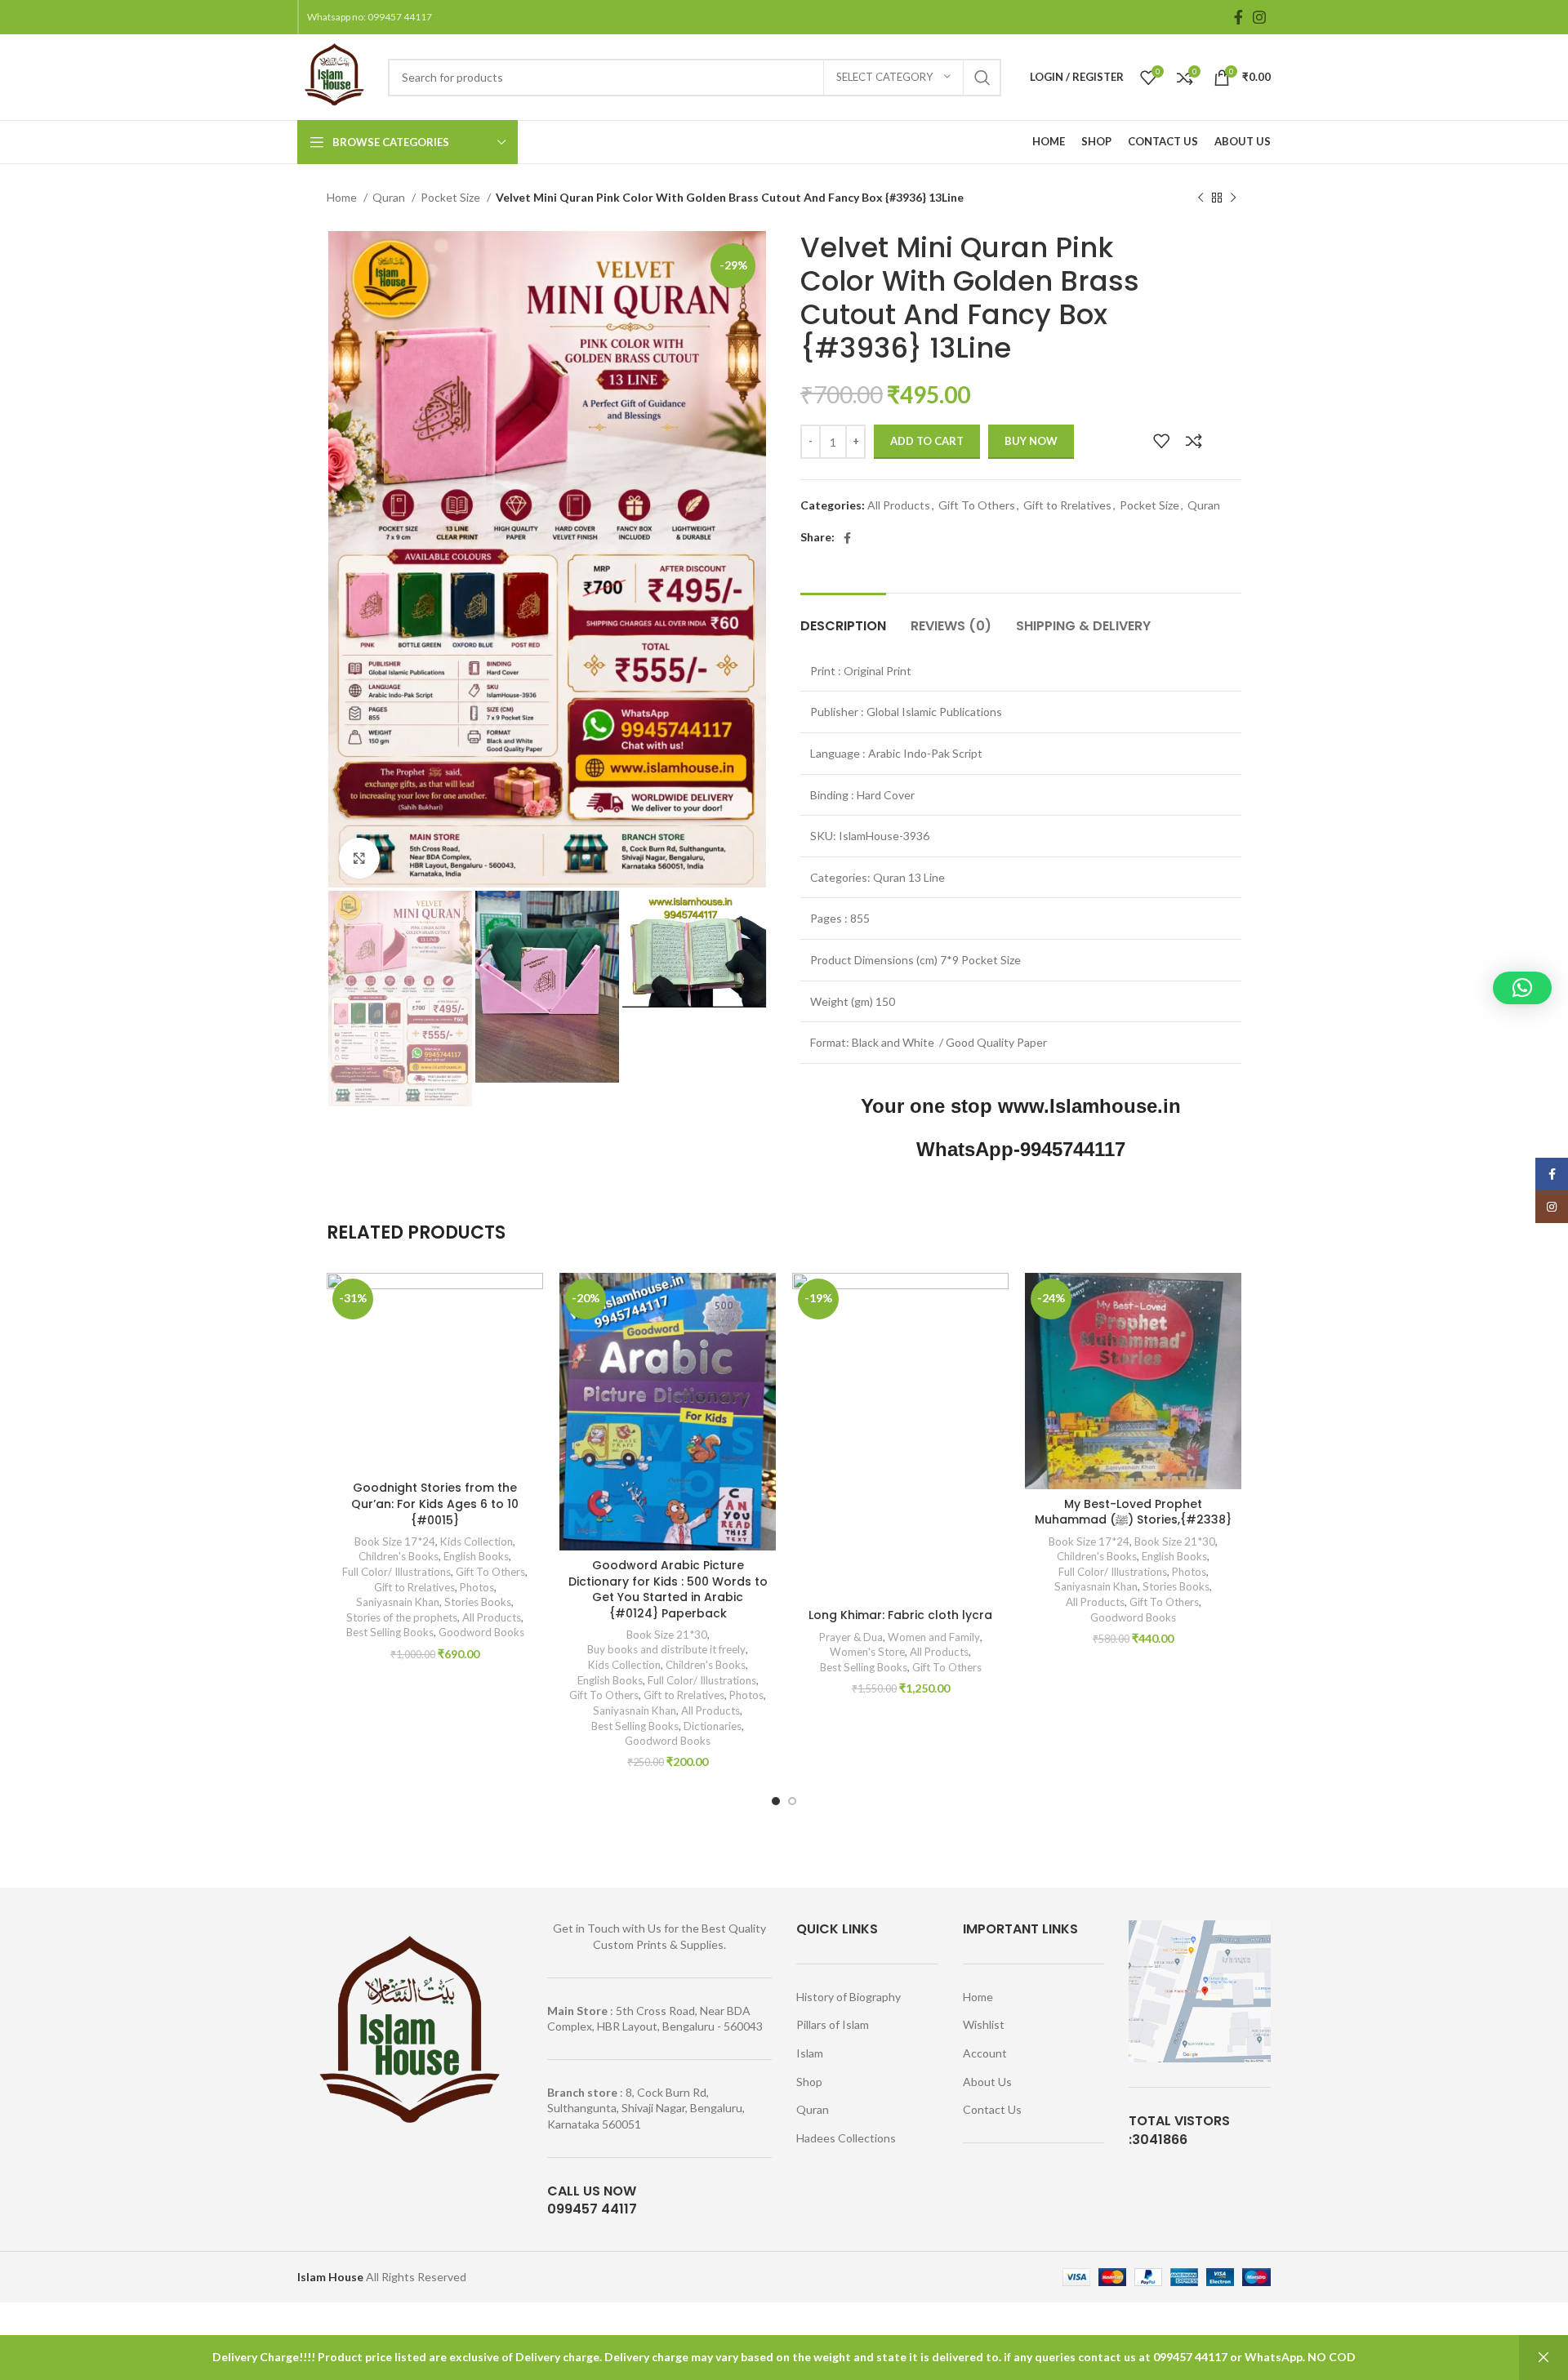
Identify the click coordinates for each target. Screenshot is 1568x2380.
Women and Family (934, 1637)
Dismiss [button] (1543, 2358)
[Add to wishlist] (1161, 441)
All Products (899, 505)
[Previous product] (1200, 198)
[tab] (843, 618)
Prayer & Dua (851, 1637)
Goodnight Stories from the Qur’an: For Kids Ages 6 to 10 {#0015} (435, 1504)
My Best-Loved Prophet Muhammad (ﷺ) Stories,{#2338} (1133, 1512)
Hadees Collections (846, 2138)
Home (343, 197)
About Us (987, 2082)
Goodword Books (481, 1632)
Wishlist (984, 2024)
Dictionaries (713, 1726)
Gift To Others (977, 505)
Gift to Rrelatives (1067, 505)
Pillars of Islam (833, 2024)
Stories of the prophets (402, 1617)
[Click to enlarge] (359, 858)
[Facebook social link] (1238, 17)
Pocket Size (452, 197)
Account (985, 2053)
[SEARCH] (982, 78)
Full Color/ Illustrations (396, 1572)
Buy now (1031, 441)
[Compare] (1194, 441)
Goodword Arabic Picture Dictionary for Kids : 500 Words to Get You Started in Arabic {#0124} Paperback (668, 1589)
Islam (810, 2053)
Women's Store (867, 1652)
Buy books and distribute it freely (666, 1649)
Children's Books (399, 1556)
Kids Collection (477, 1541)
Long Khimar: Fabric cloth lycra (900, 1615)
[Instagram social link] (1259, 17)
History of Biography (849, 1997)
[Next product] (1233, 198)
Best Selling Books (390, 1632)
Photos (477, 1587)
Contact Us (992, 2109)
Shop (809, 2082)
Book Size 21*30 (667, 1635)
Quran (390, 197)
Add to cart (927, 441)
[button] (1522, 988)
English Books (476, 1556)
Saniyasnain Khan (398, 1602)
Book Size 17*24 (395, 1541)
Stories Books (478, 1602)
